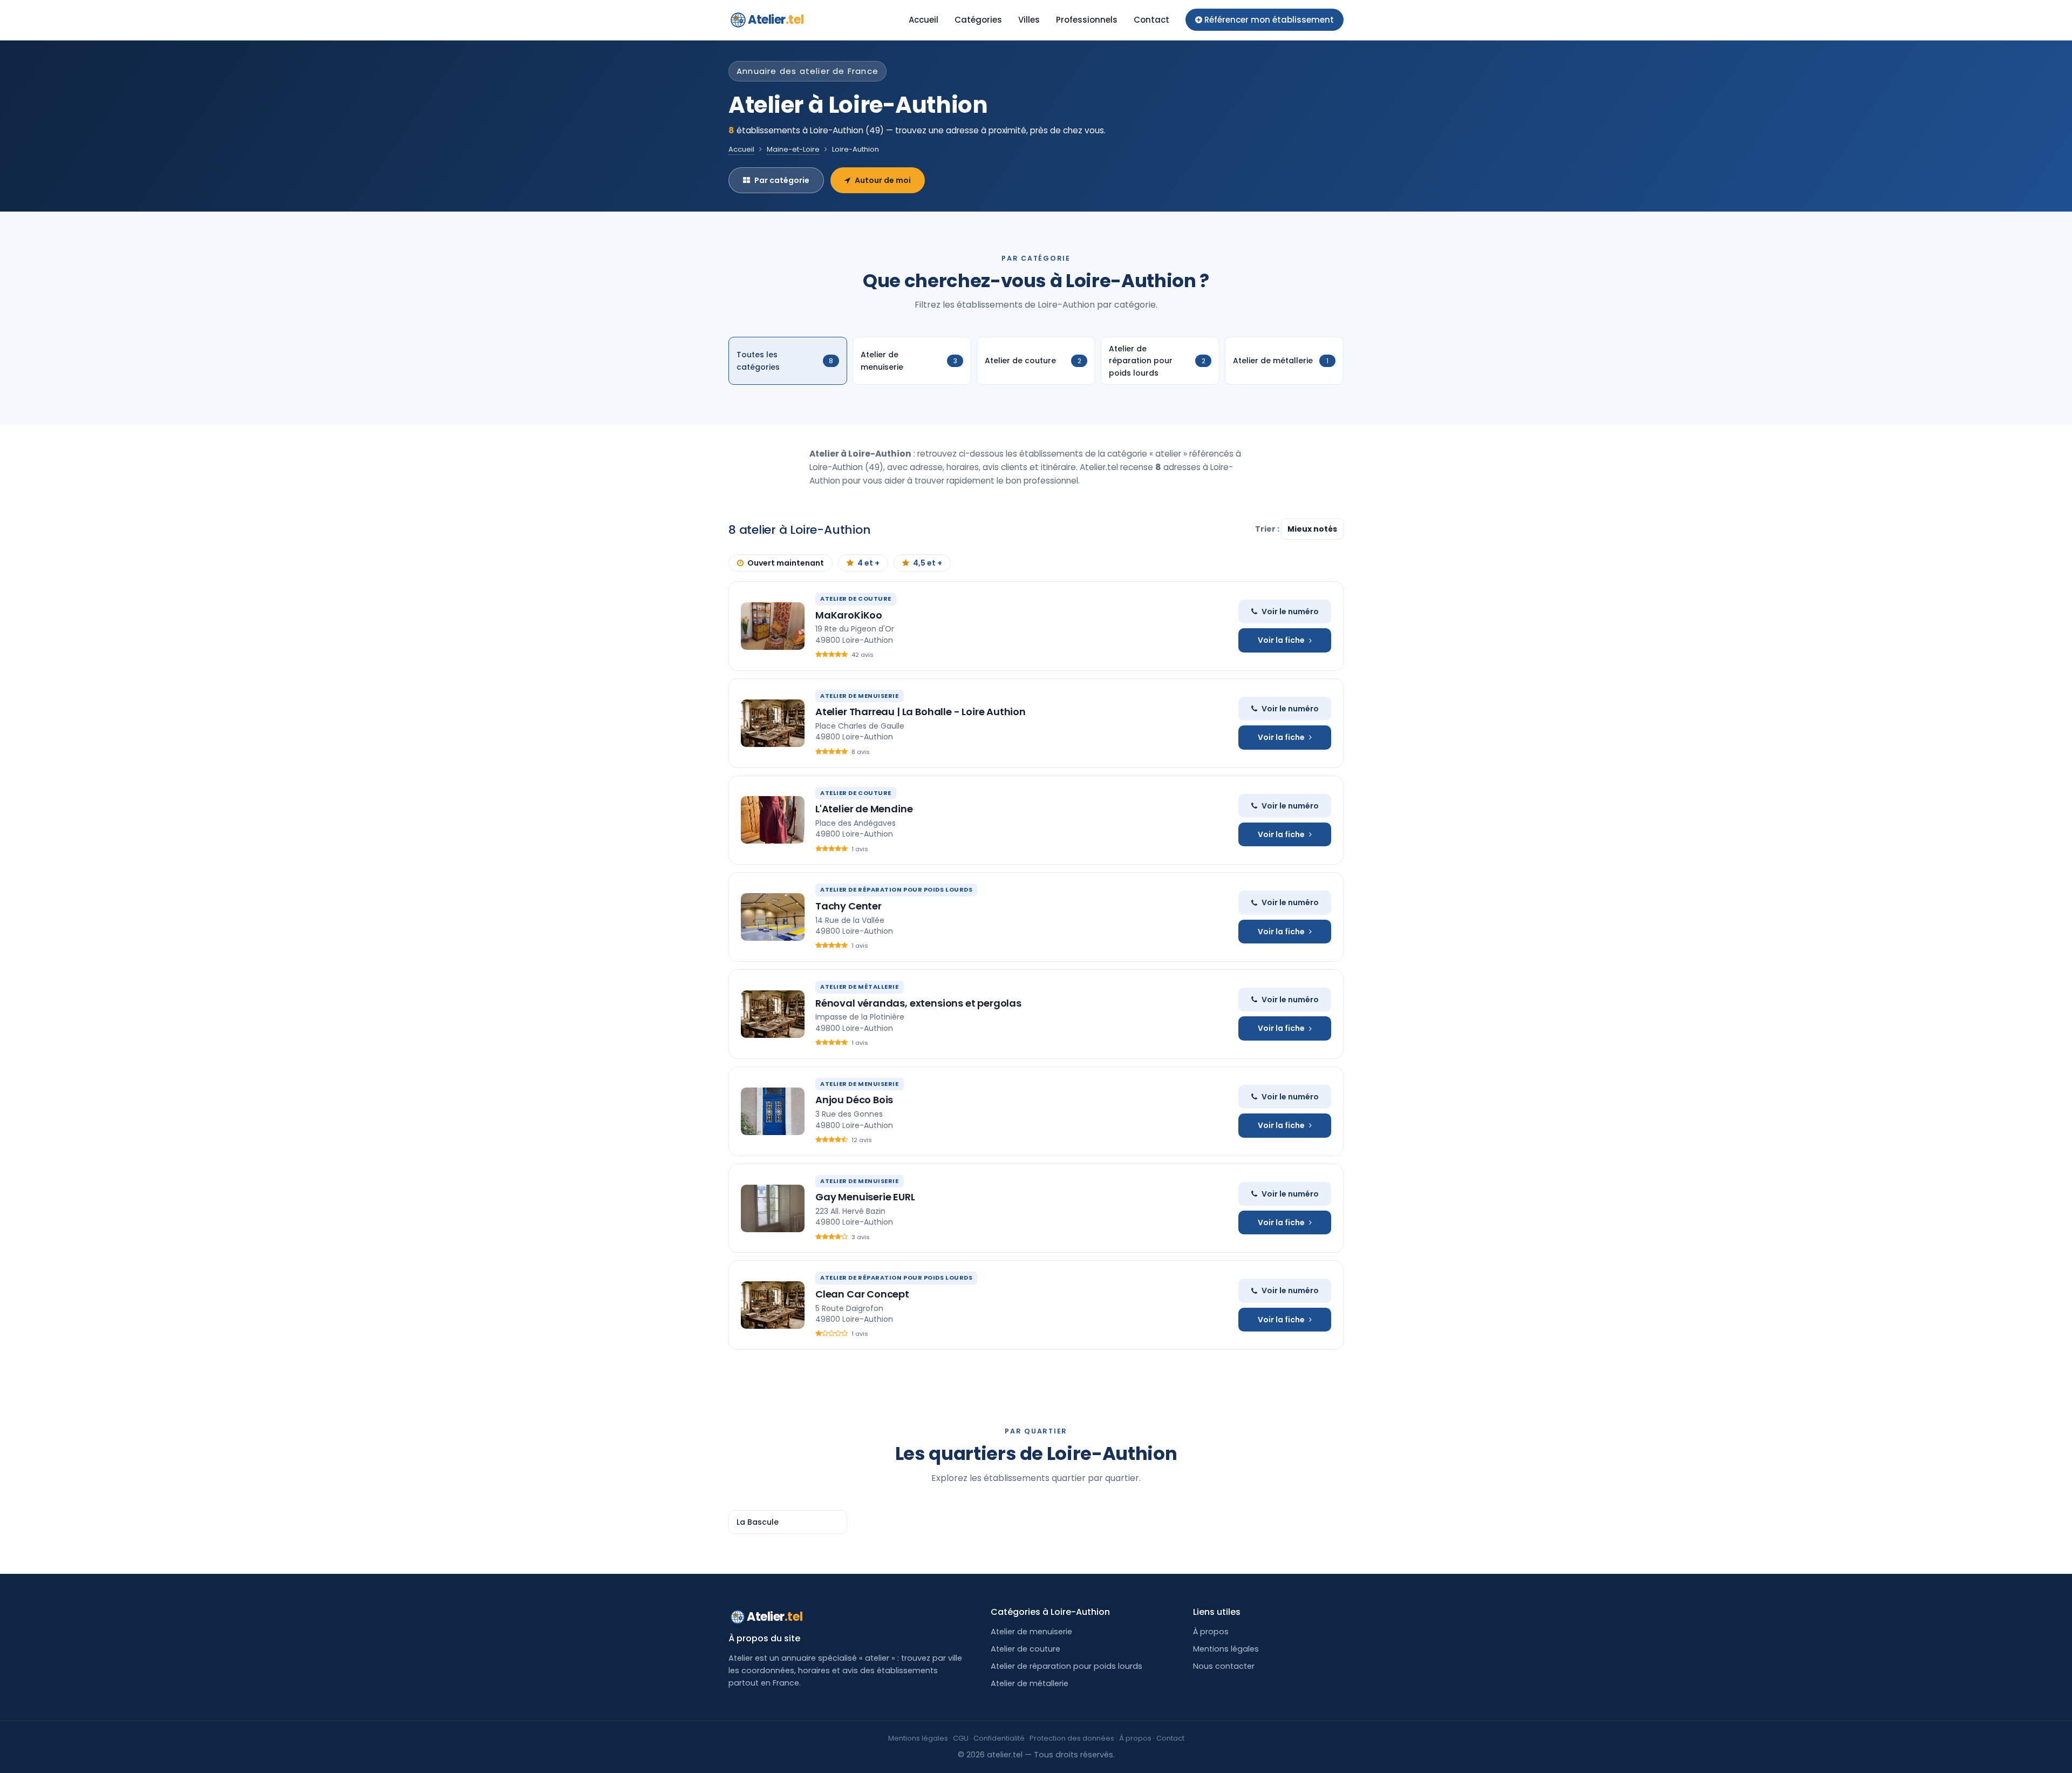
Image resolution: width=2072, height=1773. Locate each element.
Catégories (978, 20)
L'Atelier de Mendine (864, 809)
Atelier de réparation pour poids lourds (1066, 1666)
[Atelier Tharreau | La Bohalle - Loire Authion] (773, 723)
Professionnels (1087, 20)
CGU (961, 1738)
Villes (1029, 20)
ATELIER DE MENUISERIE (860, 696)
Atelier (776, 20)
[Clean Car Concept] (773, 1305)
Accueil (923, 20)
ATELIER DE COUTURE (856, 599)
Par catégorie (782, 180)
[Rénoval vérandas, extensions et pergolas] (773, 1014)
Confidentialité (999, 1738)
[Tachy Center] (773, 917)
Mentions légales (1226, 1649)
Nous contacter (1224, 1666)
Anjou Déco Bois (854, 1100)
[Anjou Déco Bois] (773, 1111)
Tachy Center (848, 906)
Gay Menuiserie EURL (865, 1197)
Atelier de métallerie (1030, 1683)
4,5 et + (928, 563)
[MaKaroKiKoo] (773, 626)
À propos (1211, 1632)
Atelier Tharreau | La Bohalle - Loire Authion (921, 712)
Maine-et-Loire (793, 149)
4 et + (868, 563)
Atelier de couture (1025, 1649)
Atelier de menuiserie (1031, 1632)
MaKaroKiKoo (849, 615)
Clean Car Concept (862, 1294)
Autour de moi (883, 180)
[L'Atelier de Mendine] (773, 820)
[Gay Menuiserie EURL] (773, 1208)
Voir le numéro (1290, 612)
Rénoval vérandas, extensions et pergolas (918, 1003)
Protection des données (1072, 1738)
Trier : (1268, 529)
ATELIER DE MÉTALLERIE (860, 987)
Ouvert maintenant (786, 563)
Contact (1151, 20)
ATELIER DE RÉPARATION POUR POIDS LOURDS (896, 889)
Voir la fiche (1281, 640)
